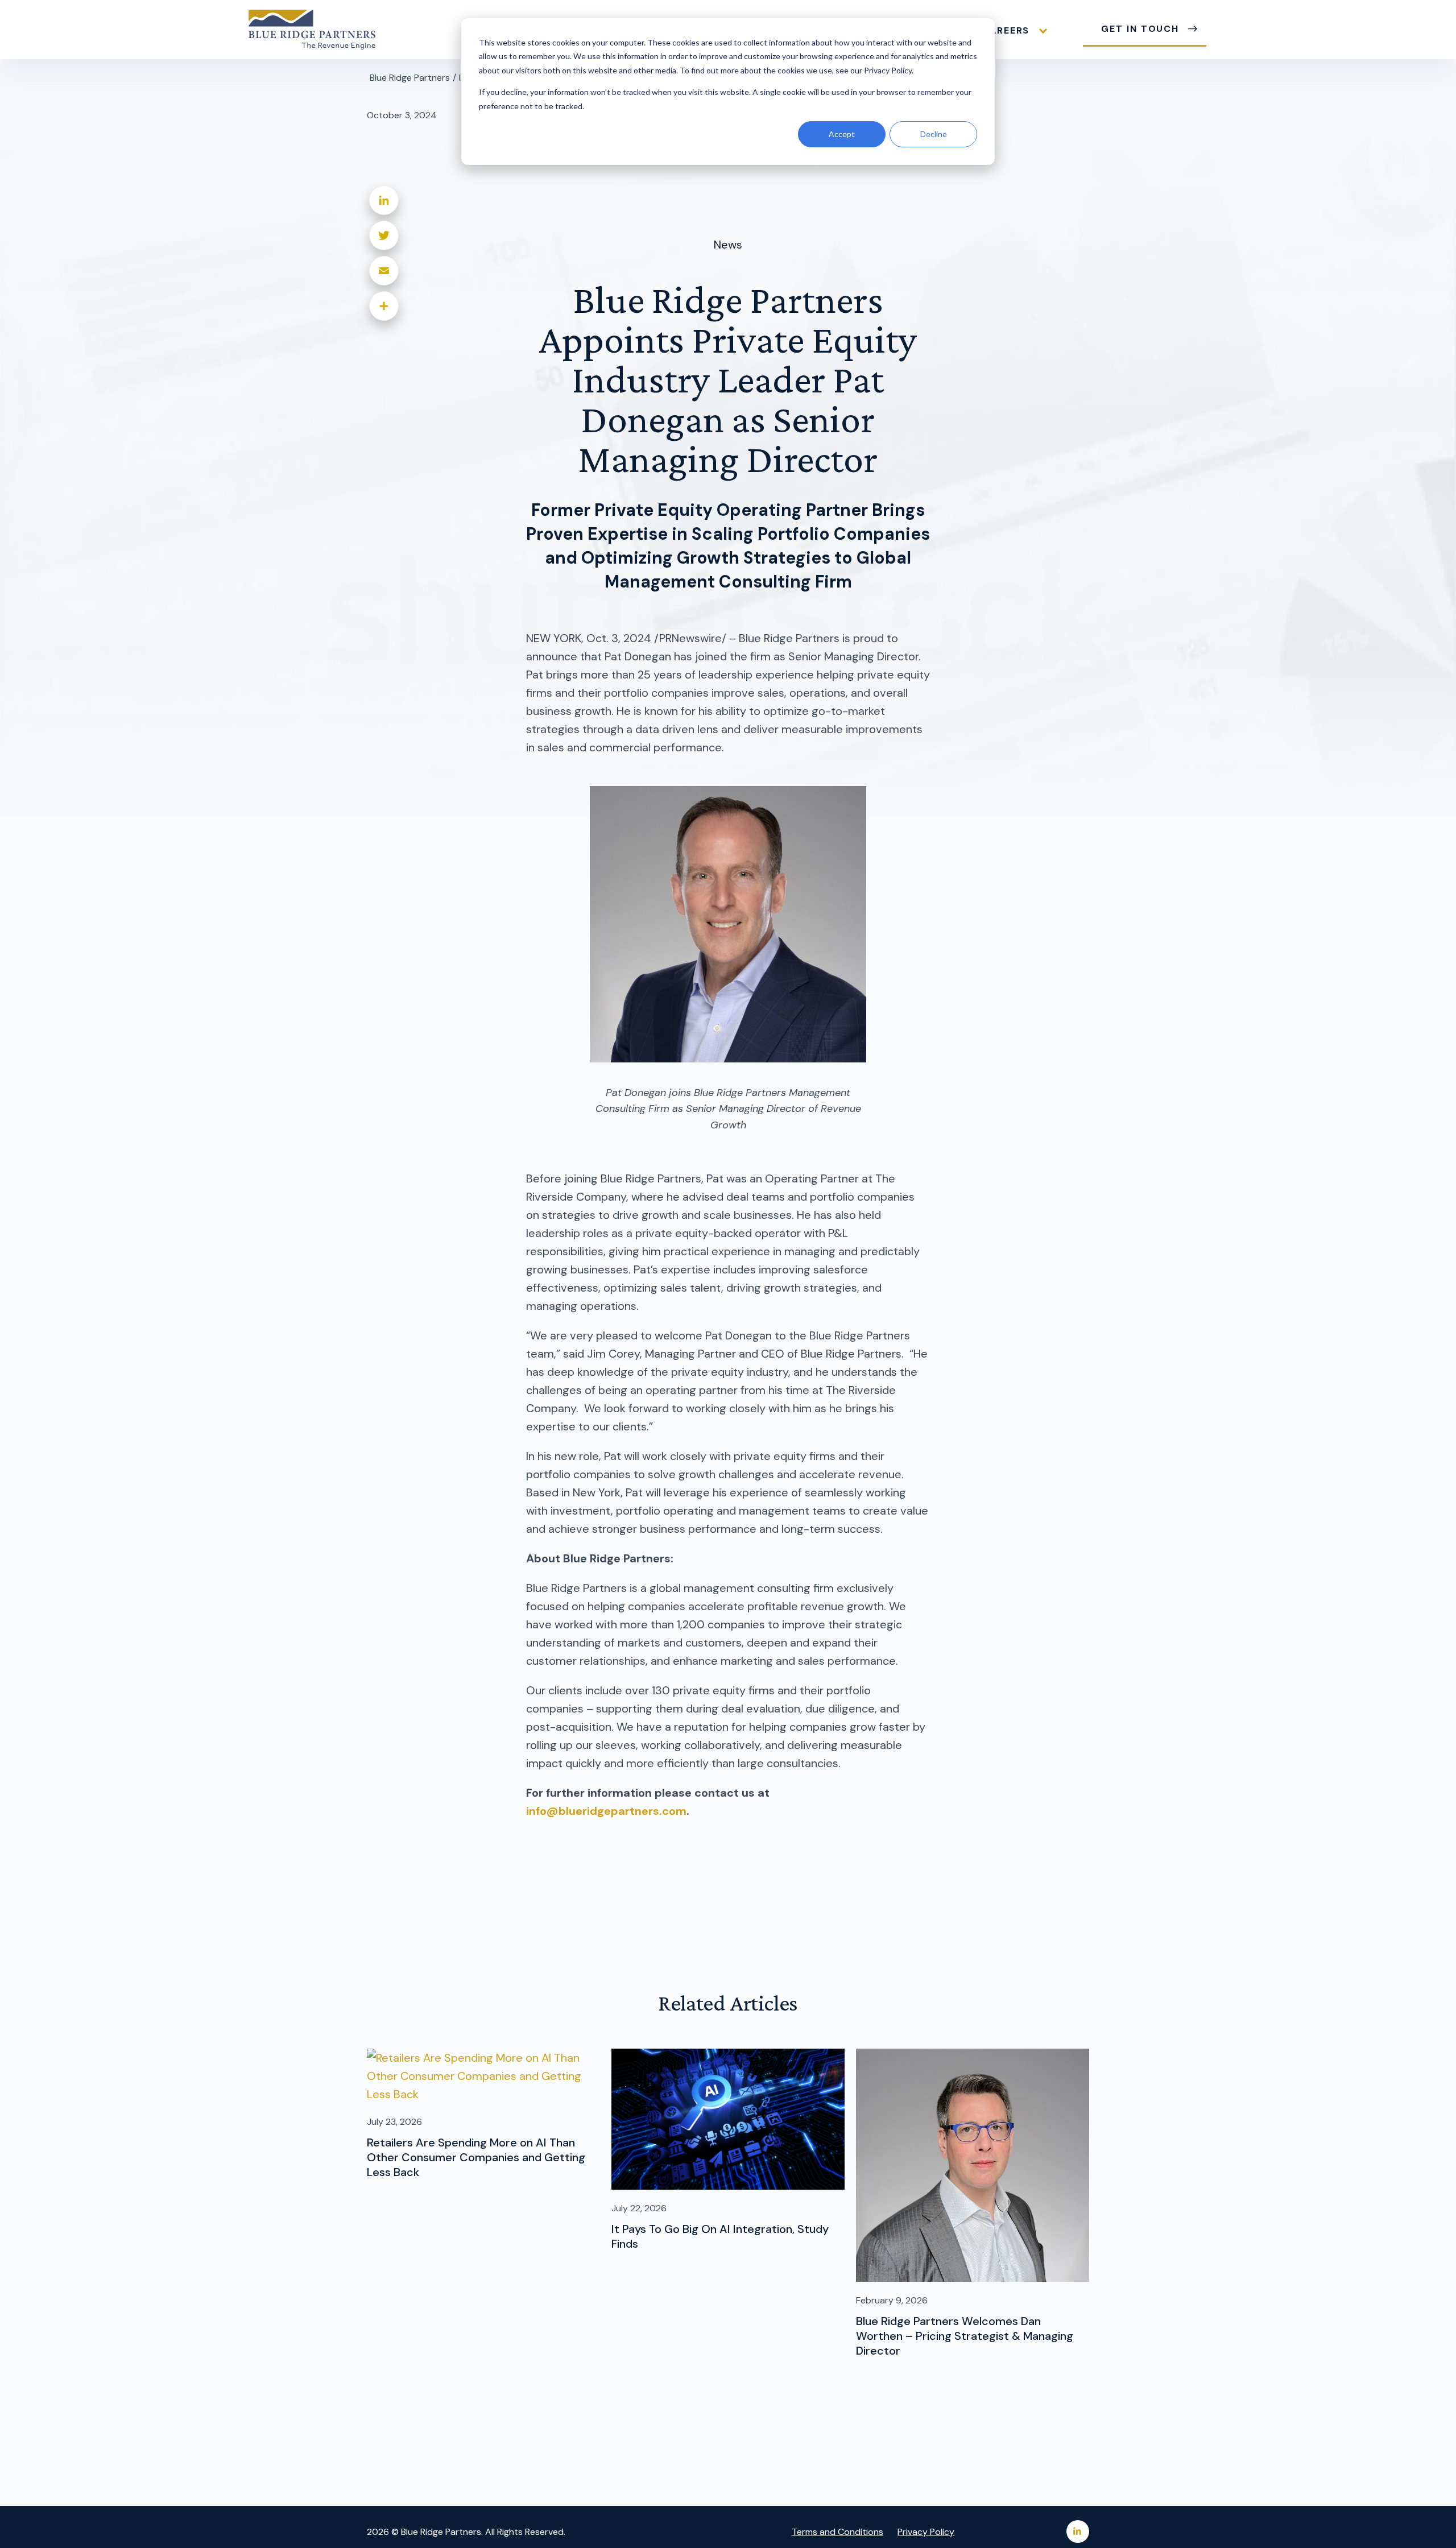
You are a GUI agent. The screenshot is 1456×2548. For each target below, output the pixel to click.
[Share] (384, 306)
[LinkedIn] (384, 200)
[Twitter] (384, 235)
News (728, 245)
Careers (1006, 30)
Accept (842, 134)
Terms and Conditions (837, 2532)
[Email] (384, 271)
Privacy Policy (926, 2532)
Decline (934, 134)
